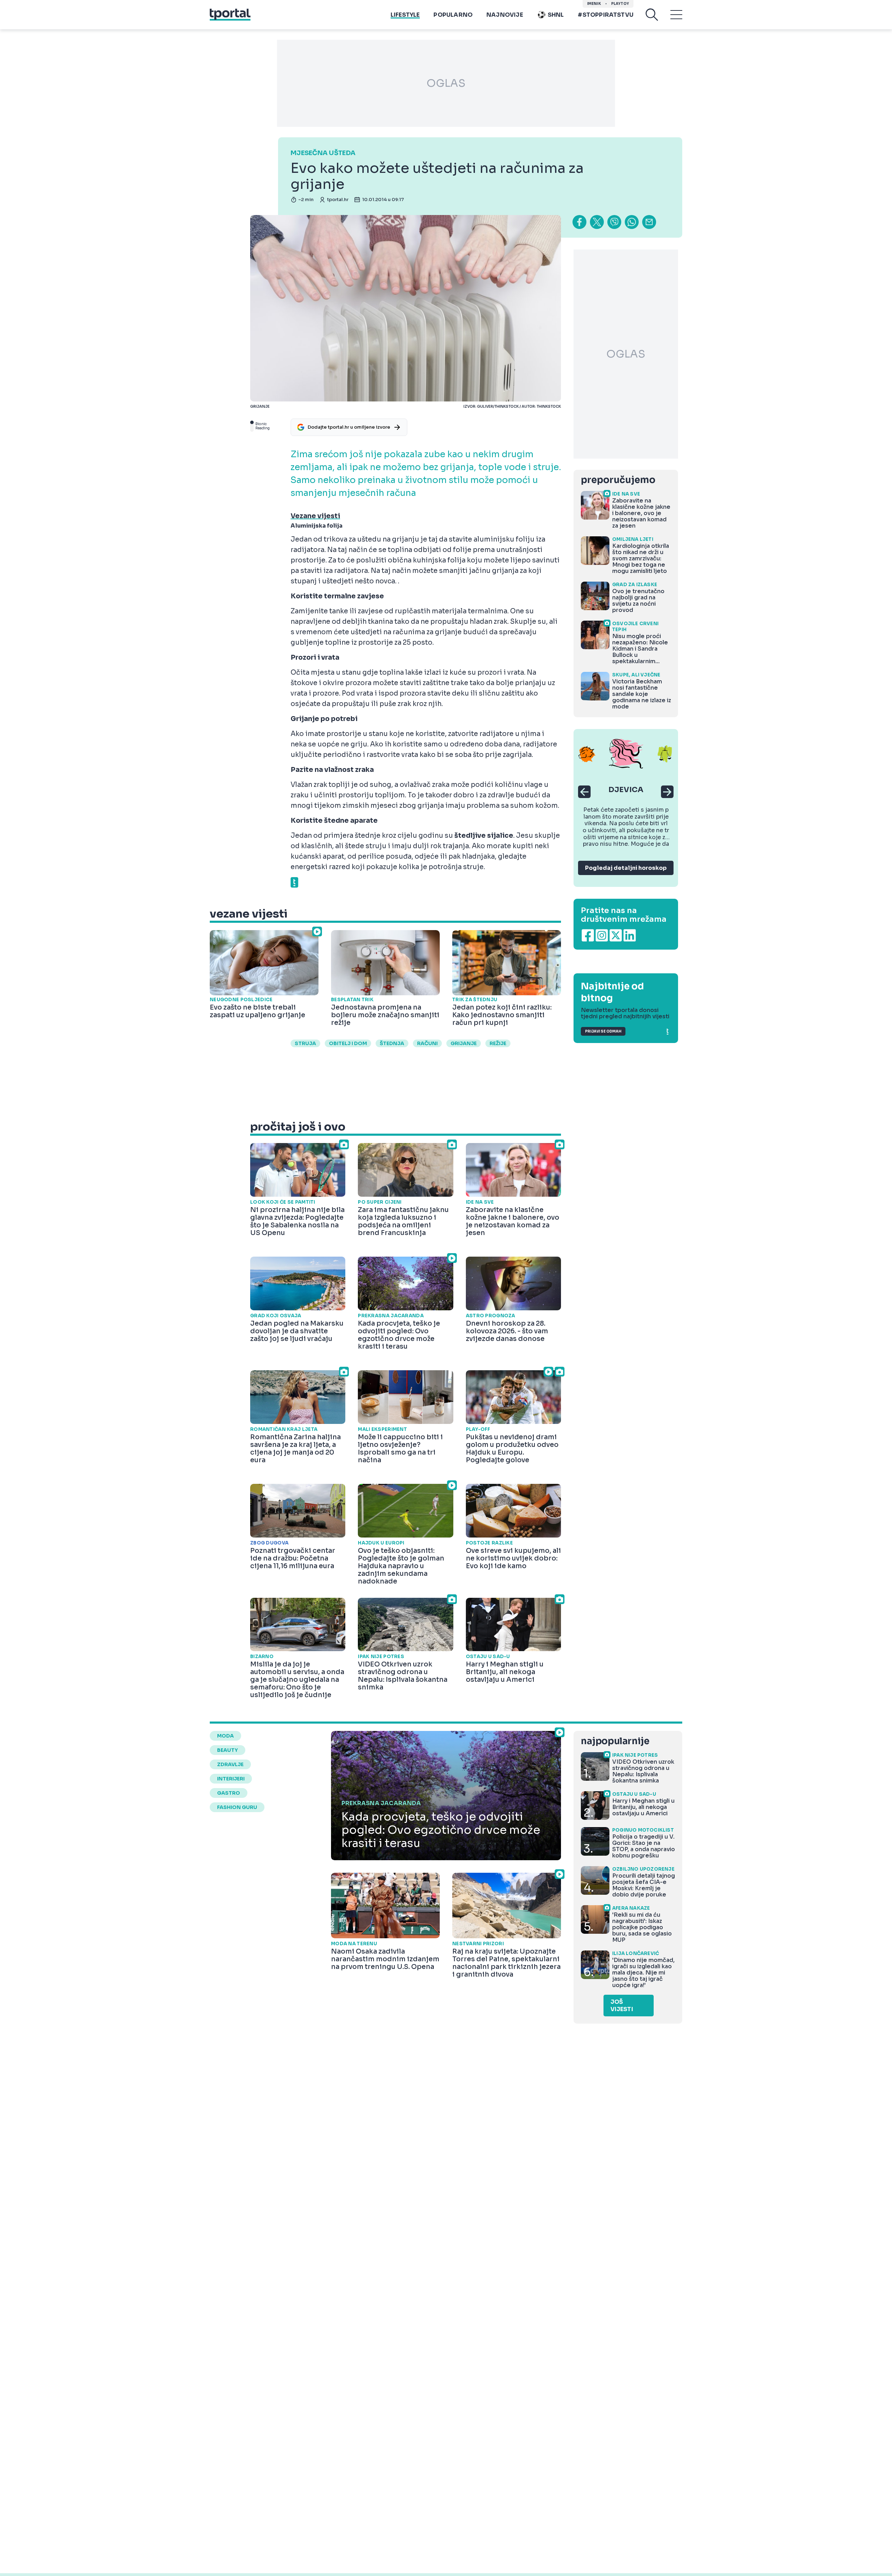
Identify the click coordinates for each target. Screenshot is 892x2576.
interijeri (231, 1779)
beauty (228, 1750)
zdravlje (230, 1764)
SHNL (556, 15)
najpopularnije (615, 1741)
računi (427, 1043)
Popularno (453, 15)
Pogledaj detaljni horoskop (626, 868)
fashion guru (237, 1807)
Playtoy (620, 4)
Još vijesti (622, 2006)
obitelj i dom (348, 1043)
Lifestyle (405, 15)
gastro (229, 1793)
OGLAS (446, 83)
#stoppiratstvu (606, 15)
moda (225, 1736)
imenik (594, 4)
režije (498, 1043)
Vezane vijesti (315, 516)
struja (305, 1043)
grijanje (464, 1043)
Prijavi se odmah (603, 1031)
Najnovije (505, 15)
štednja (392, 1043)
